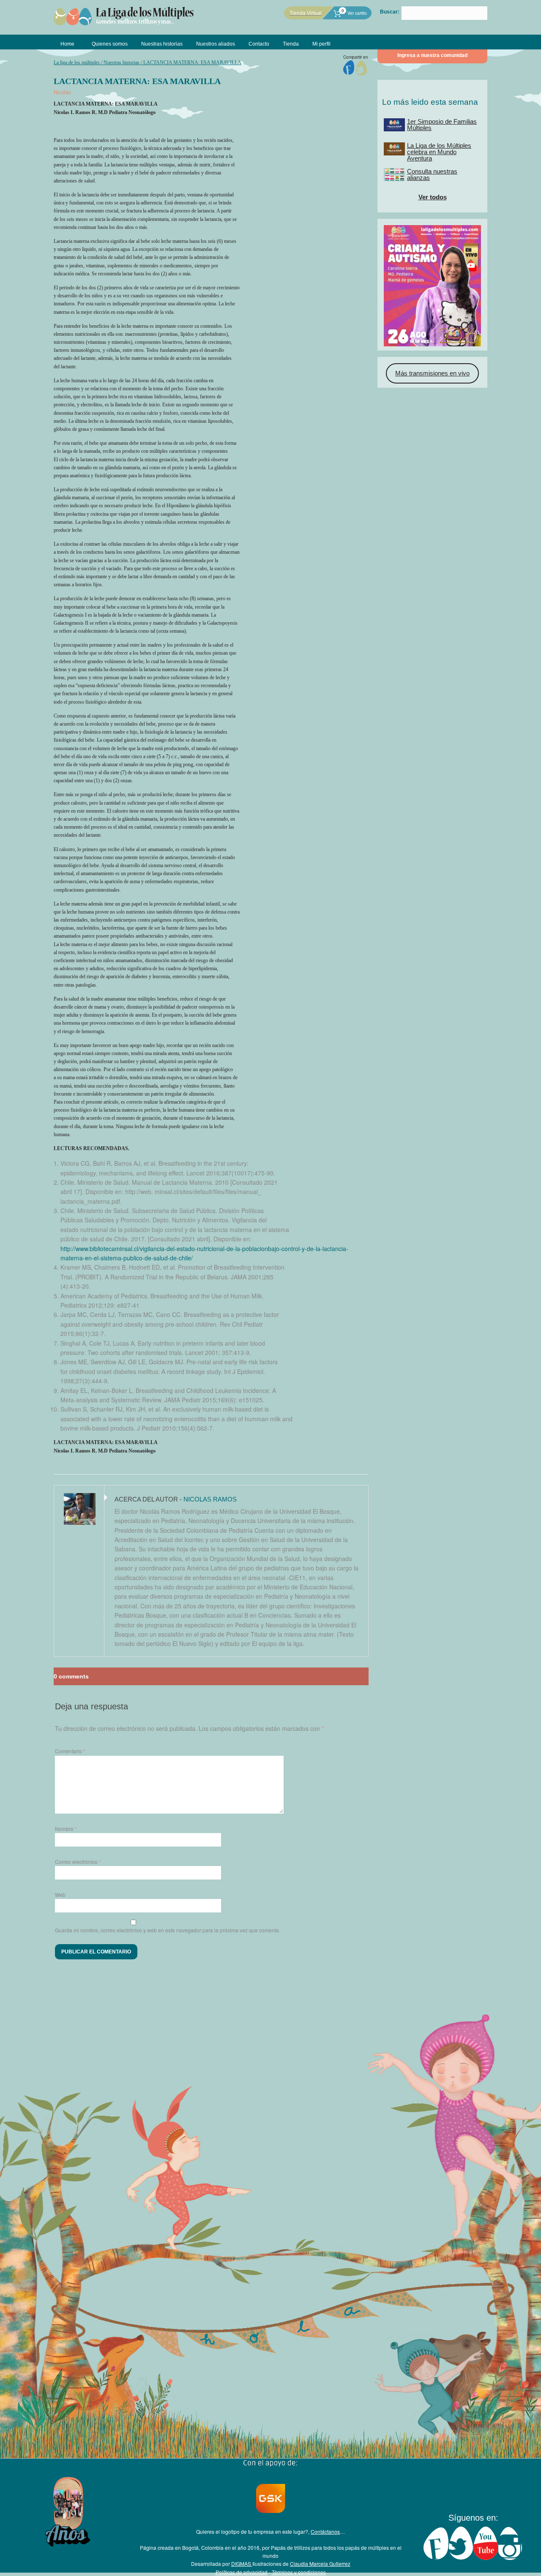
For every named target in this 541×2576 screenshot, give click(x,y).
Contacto (259, 44)
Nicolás (62, 92)
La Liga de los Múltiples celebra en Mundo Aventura (439, 152)
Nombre (66, 1829)
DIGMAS (242, 2564)
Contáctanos (325, 2531)
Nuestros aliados (216, 44)
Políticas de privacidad (242, 2572)
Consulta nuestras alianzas (432, 174)
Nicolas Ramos (210, 1499)
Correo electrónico (78, 1862)
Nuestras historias (162, 44)
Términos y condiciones (299, 2572)
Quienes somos (110, 44)
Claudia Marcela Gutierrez (320, 2564)
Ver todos (433, 197)
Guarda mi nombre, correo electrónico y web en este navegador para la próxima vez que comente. (168, 1930)
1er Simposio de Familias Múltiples (442, 125)
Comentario (70, 1751)
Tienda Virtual (306, 13)
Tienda (291, 44)
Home (67, 44)
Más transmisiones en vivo (432, 373)
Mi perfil (321, 44)
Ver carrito (354, 13)
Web (60, 1895)
